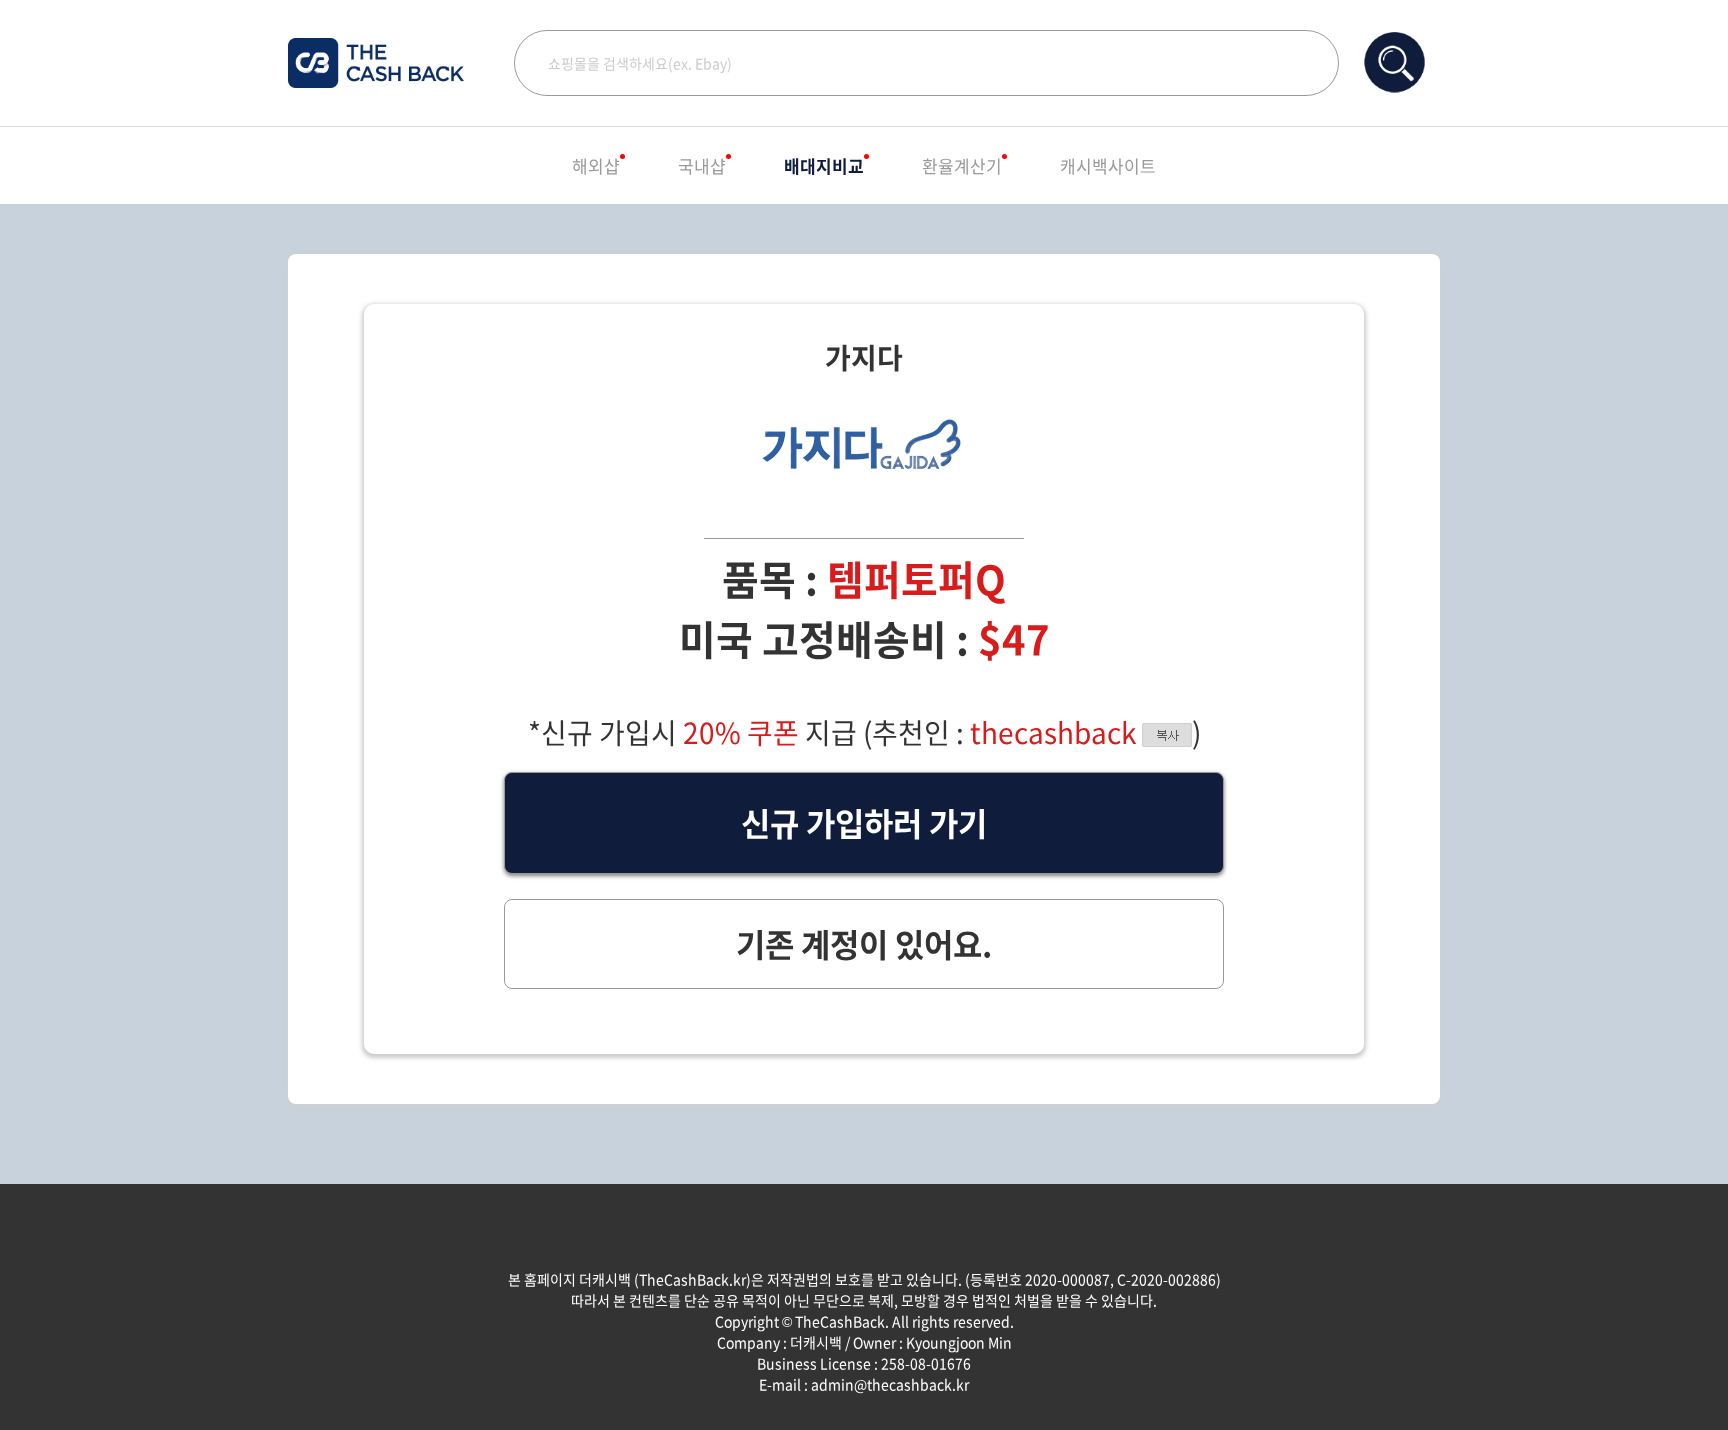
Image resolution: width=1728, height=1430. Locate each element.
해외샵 (596, 165)
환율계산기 (962, 165)
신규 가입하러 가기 (864, 822)
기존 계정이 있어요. (864, 943)
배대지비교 (824, 165)
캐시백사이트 (1108, 165)
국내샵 (702, 165)
